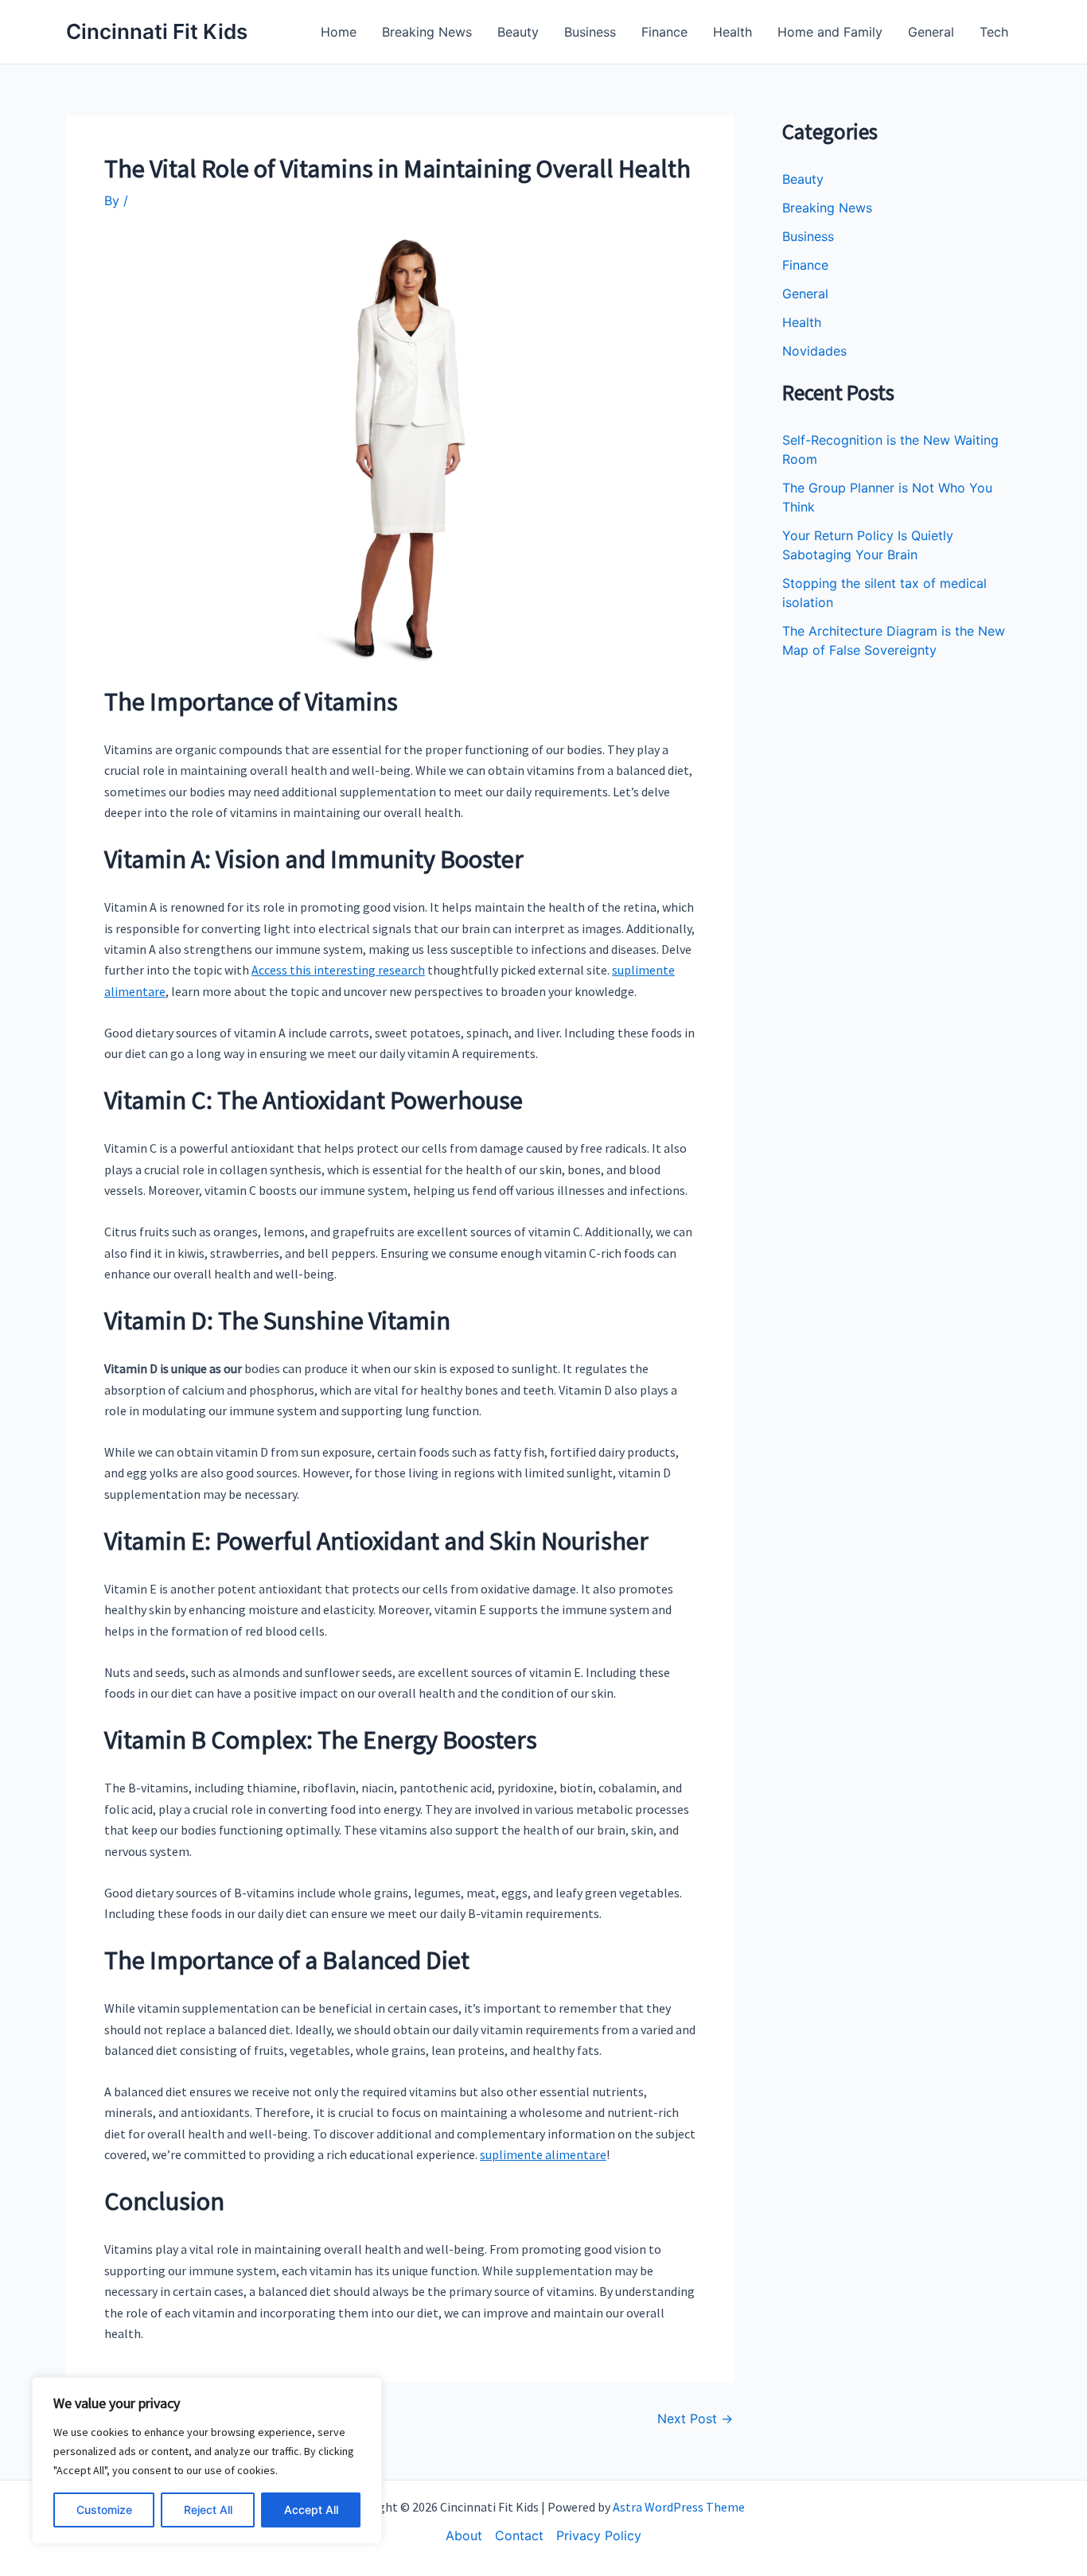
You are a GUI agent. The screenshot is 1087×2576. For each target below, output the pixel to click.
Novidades (814, 351)
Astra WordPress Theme (679, 2507)
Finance (664, 32)
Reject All (208, 2510)
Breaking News (427, 32)
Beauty (518, 32)
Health (732, 32)
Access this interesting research (338, 970)
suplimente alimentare (543, 2154)
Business (590, 32)
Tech (994, 32)
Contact (519, 2535)
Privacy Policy (599, 2535)
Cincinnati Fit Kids (157, 31)
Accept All (311, 2510)
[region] (207, 2461)
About (464, 2535)
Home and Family (830, 32)
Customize (104, 2510)
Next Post (695, 2418)
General (931, 32)
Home (339, 32)
